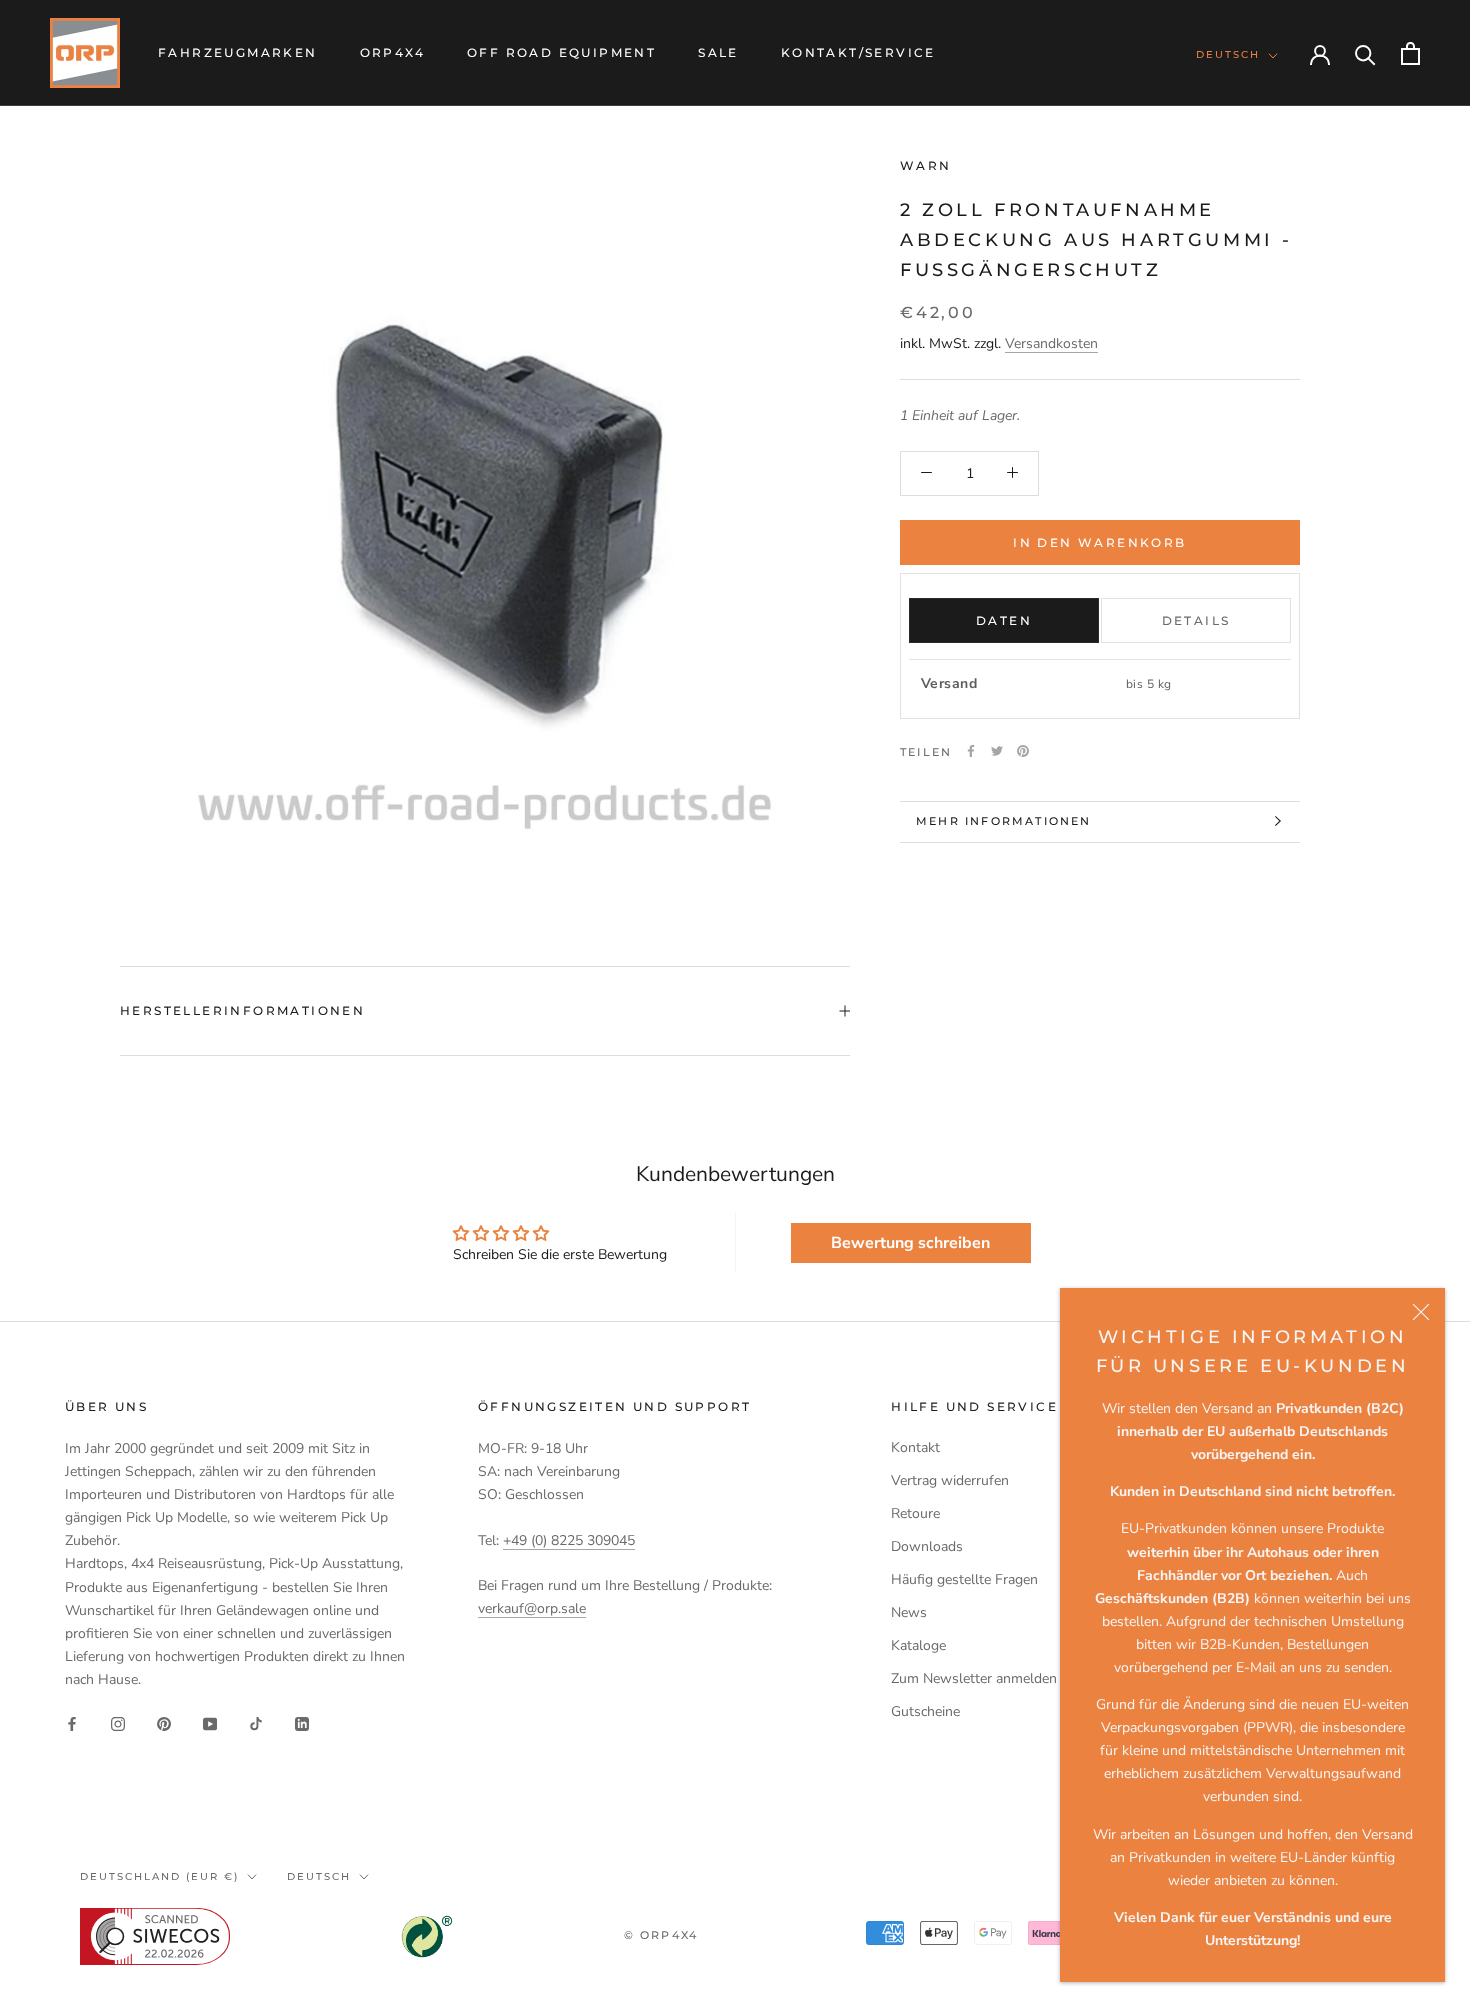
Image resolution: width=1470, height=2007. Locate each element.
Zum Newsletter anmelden (974, 1678)
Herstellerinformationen (242, 1010)
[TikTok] (256, 1722)
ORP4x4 (392, 52)
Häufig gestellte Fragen (964, 1579)
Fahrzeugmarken (238, 52)
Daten (1004, 620)
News (909, 1612)
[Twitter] (997, 751)
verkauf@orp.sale (532, 1608)
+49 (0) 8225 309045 (569, 1540)
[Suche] (1365, 53)
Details (1196, 620)
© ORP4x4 (661, 1935)
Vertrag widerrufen (950, 1480)
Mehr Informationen (1004, 821)
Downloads (927, 1546)
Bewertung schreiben (910, 1243)
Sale (718, 52)
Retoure (915, 1513)
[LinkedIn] (302, 1722)
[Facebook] (971, 751)
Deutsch (1228, 54)
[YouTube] (210, 1722)
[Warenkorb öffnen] (1410, 53)
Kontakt (915, 1447)
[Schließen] (1421, 1312)
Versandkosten (1051, 342)
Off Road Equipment (561, 52)
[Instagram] (118, 1722)
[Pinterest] (1023, 751)
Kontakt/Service (858, 52)
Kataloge (918, 1645)
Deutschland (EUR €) (159, 1876)
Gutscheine (925, 1711)
